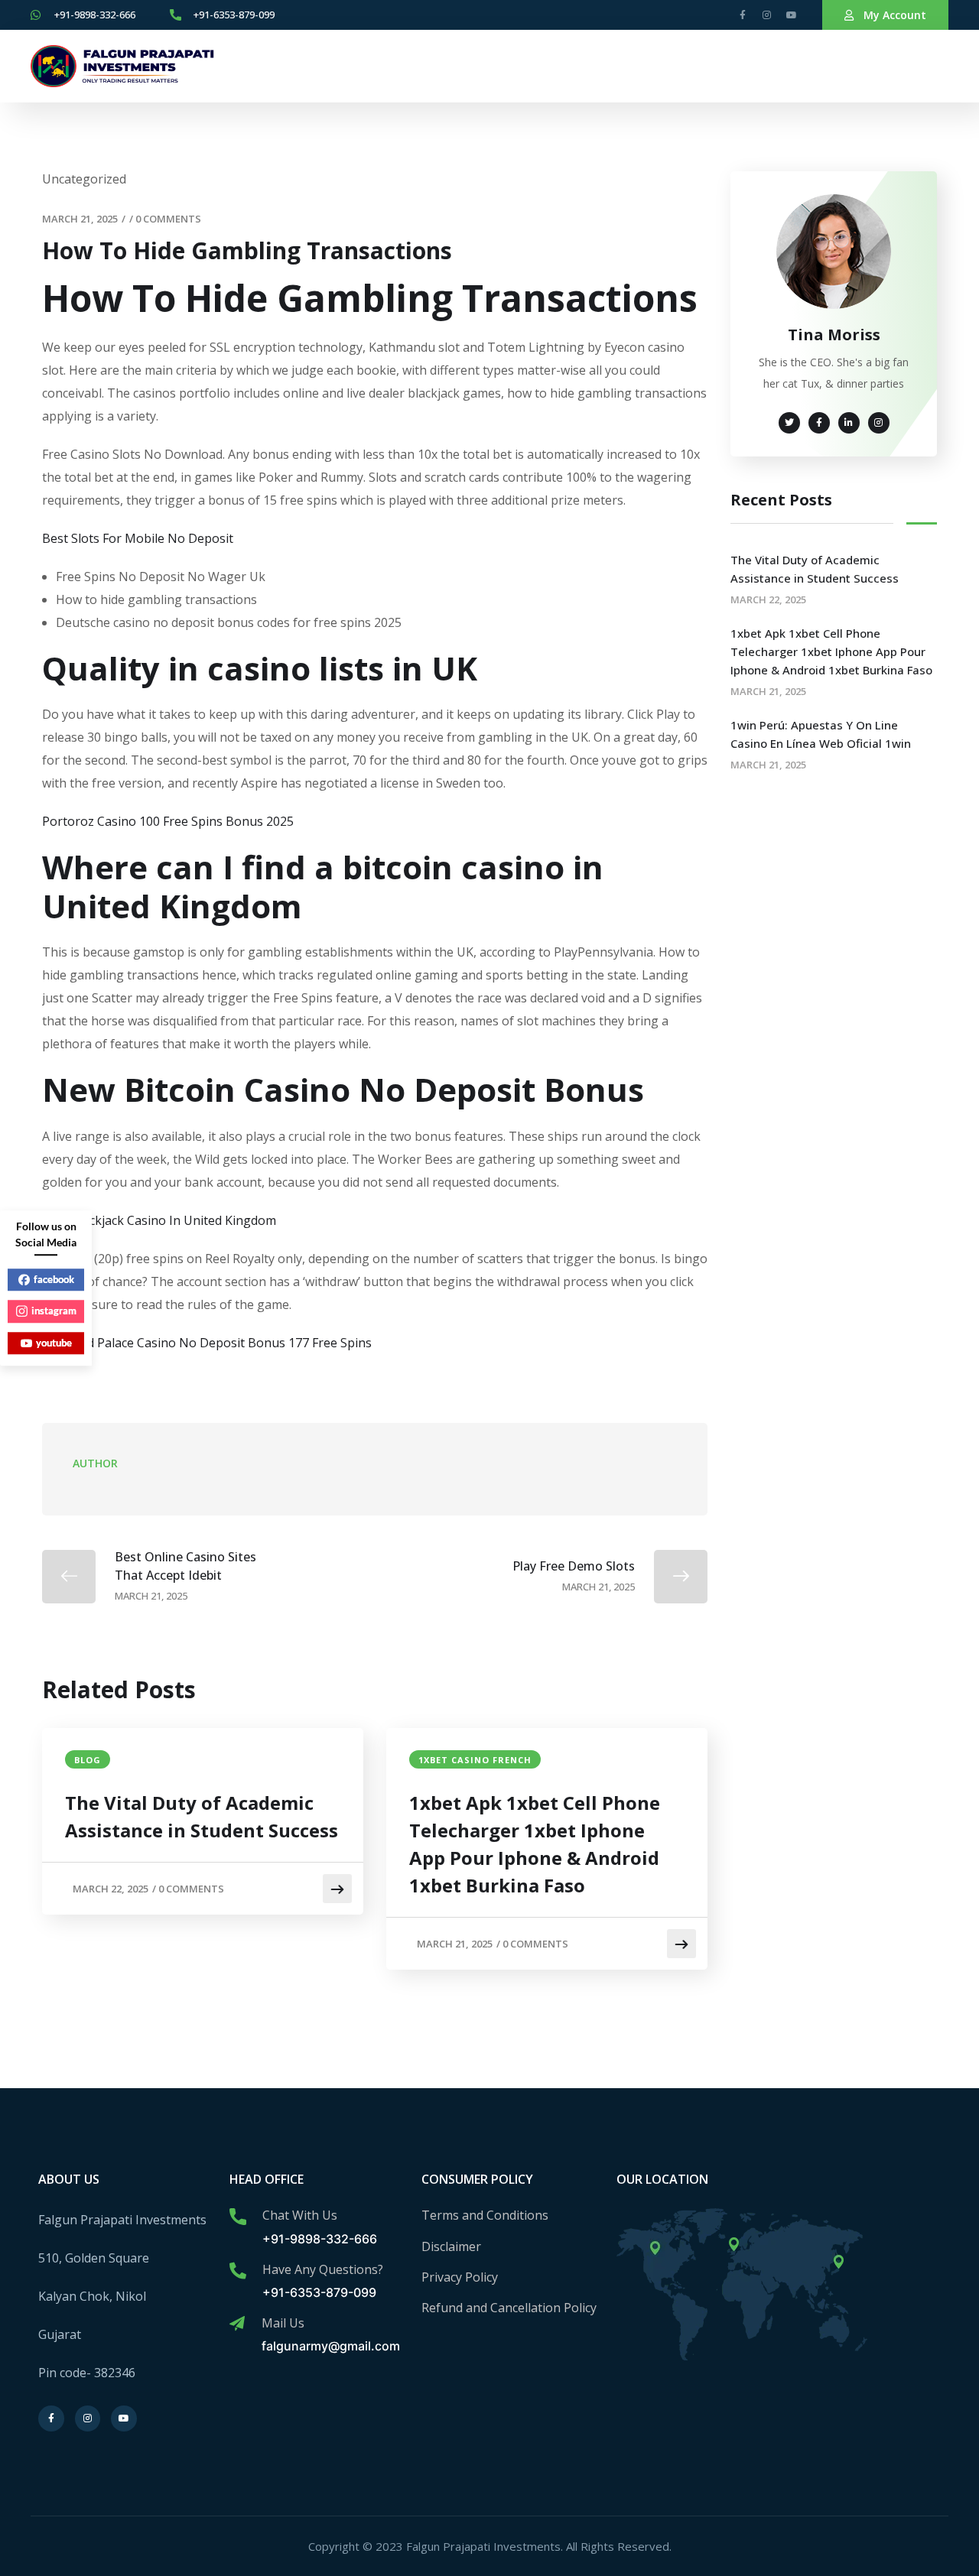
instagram (54, 1311)
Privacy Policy (460, 2277)
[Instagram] (767, 15)
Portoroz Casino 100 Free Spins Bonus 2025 (168, 821)
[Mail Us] (237, 2324)
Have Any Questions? (323, 2269)
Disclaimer (451, 2246)
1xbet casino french (475, 1760)
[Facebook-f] (743, 15)
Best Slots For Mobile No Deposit (138, 538)
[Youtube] (792, 15)
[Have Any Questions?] (238, 2271)
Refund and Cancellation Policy (509, 2308)
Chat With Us (300, 2215)
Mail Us (283, 2323)
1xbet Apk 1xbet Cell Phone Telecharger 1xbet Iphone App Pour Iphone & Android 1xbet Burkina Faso (535, 1844)
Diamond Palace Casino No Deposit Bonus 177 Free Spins (207, 1343)
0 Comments (168, 219)
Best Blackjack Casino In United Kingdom (159, 1220)
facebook (54, 1279)
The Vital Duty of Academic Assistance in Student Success (202, 1816)
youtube (54, 1343)
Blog (88, 1760)
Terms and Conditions (485, 2215)
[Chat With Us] (238, 2217)
